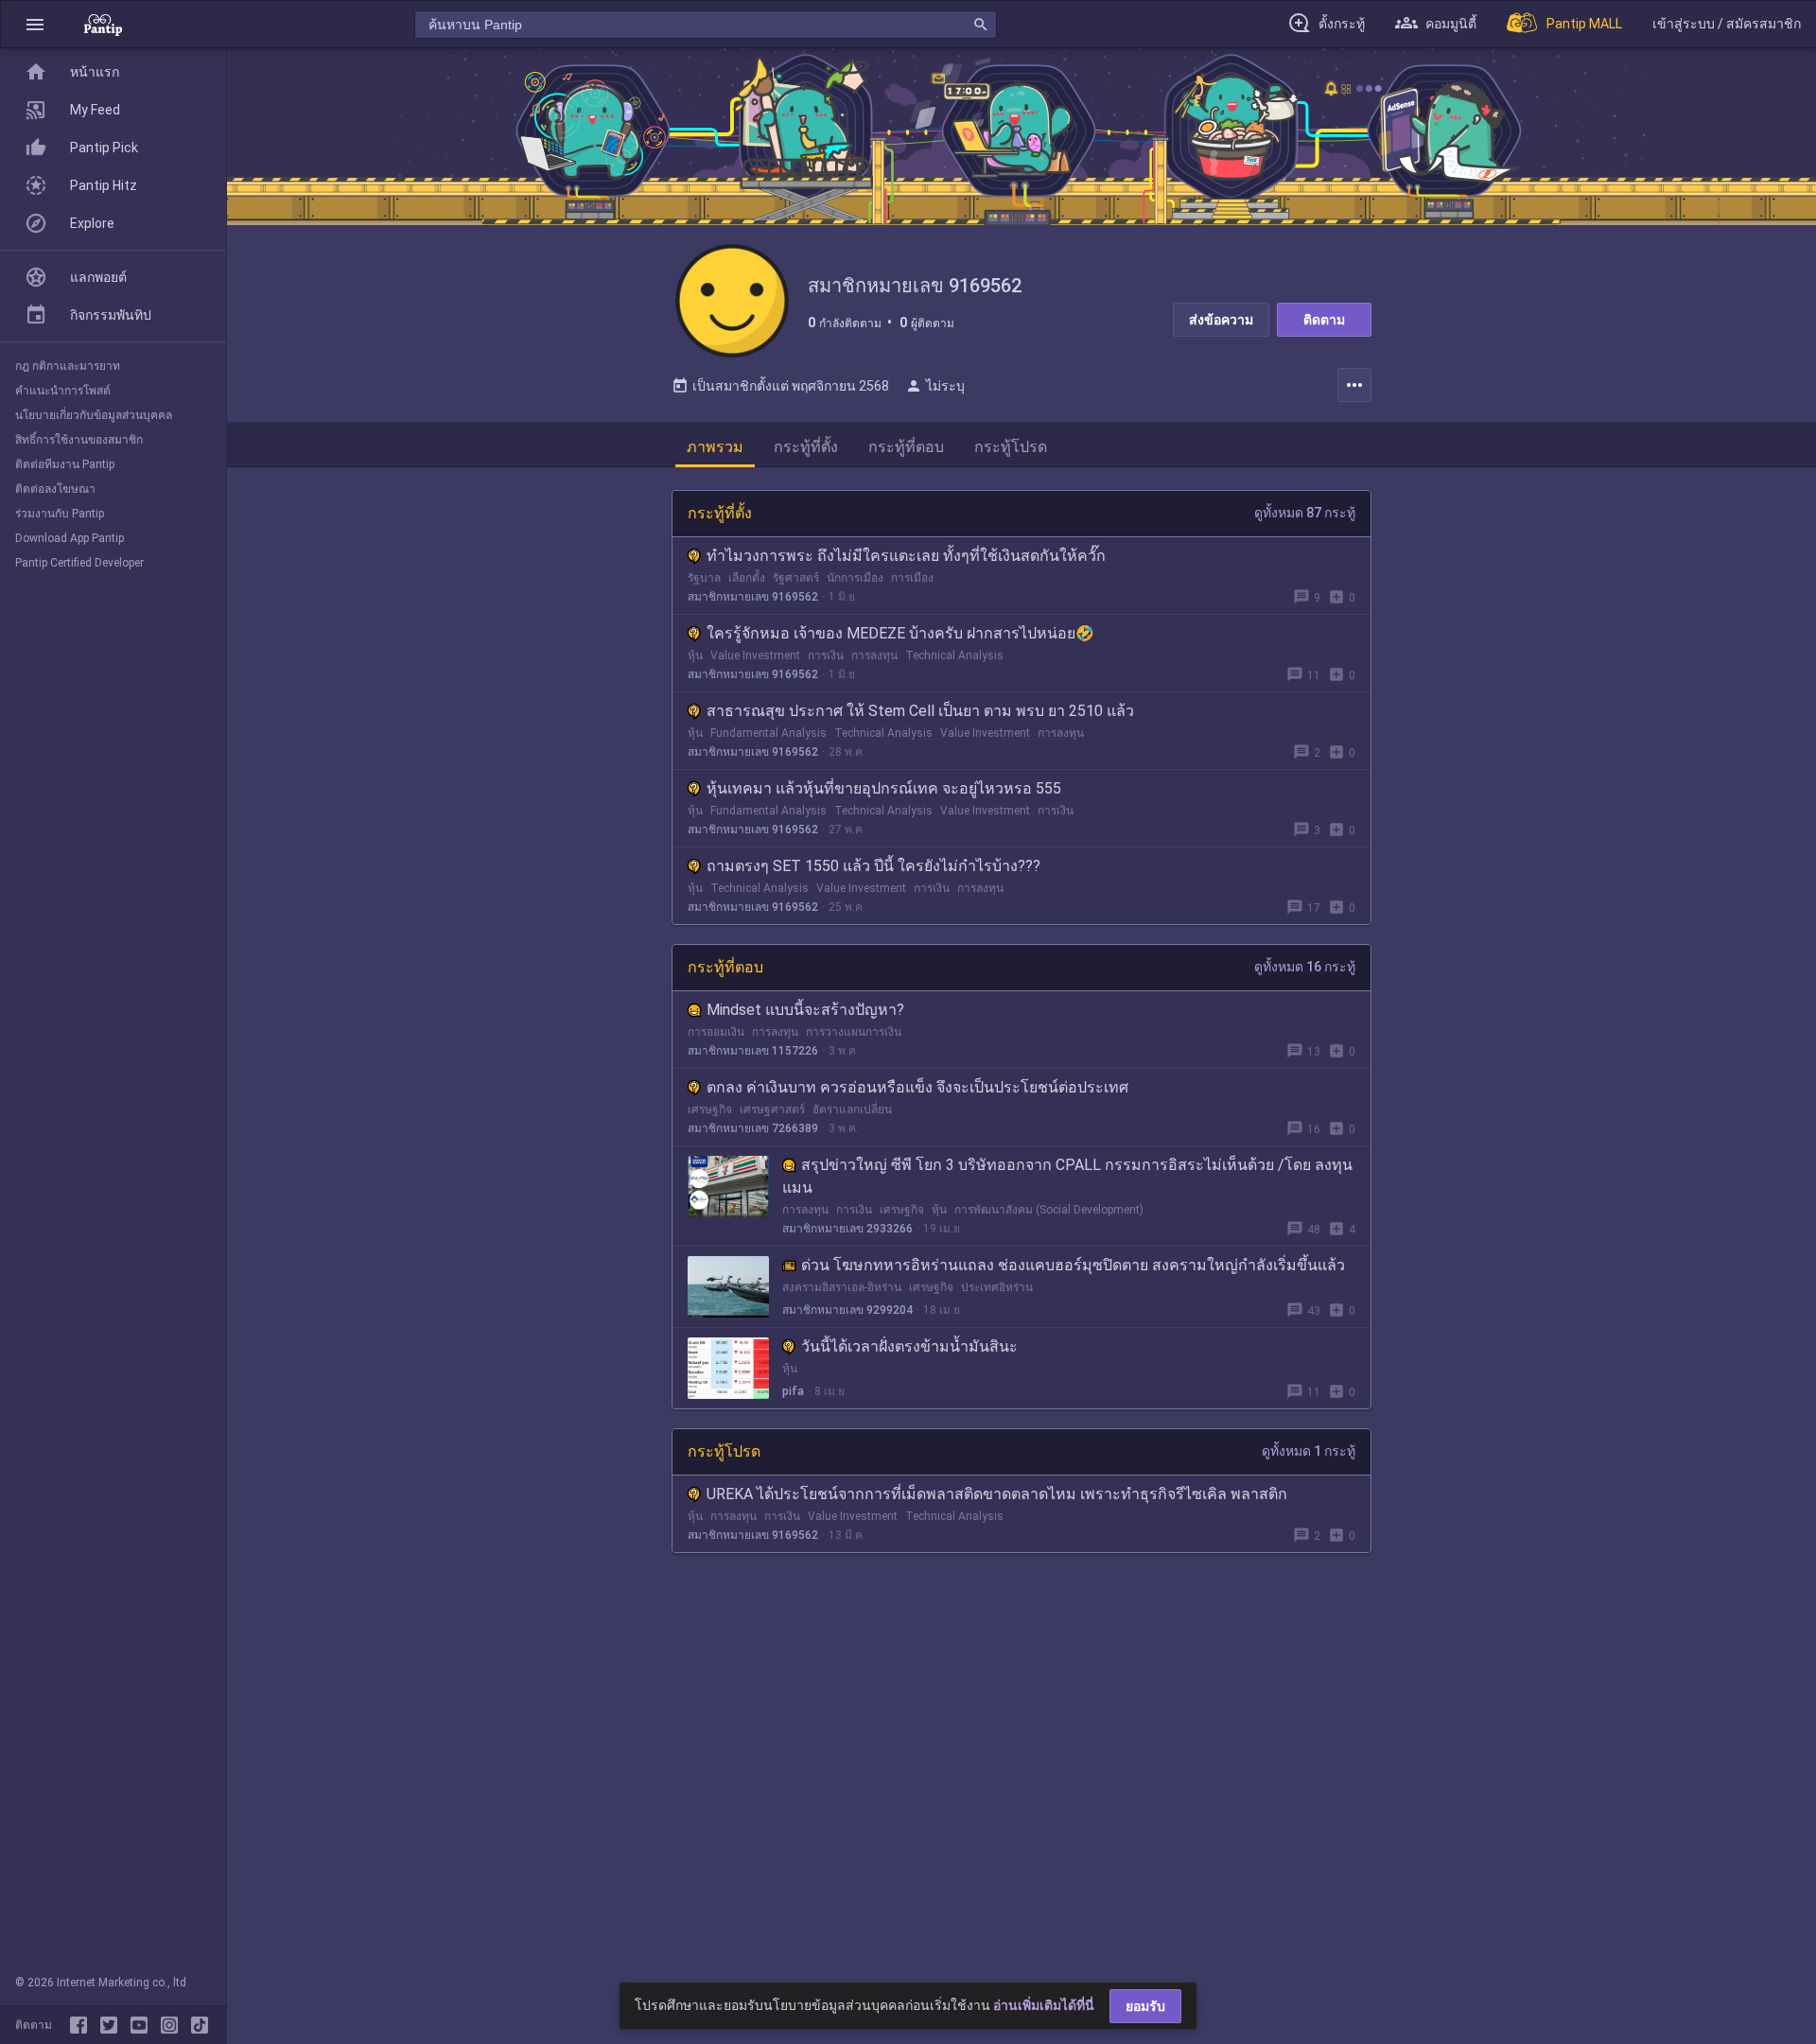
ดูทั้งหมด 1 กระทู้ (1309, 1451)
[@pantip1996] (200, 2025)
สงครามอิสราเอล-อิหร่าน (842, 1287)
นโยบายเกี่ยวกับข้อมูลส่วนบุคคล (94, 415)
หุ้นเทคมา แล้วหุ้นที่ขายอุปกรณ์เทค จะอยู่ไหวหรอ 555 (884, 788)
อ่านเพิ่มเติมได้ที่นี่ (1044, 2005)
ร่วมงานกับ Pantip (60, 514)
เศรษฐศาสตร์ (772, 1109)
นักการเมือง (855, 578)
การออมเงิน (716, 1032)
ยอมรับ (1145, 2006)
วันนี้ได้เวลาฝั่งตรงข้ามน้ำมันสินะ (909, 1346)
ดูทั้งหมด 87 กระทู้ (1305, 513)
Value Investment (755, 655)
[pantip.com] (103, 24)
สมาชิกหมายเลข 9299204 (847, 1310)
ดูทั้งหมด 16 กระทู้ (1305, 967)
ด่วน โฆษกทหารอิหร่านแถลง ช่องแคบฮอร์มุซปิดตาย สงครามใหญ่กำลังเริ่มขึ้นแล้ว (1073, 1265)
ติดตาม (1324, 320)
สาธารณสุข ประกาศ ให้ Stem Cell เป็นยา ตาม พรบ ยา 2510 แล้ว (920, 711)
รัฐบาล (704, 578)
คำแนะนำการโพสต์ (63, 391)
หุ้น (695, 655)
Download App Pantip (70, 538)
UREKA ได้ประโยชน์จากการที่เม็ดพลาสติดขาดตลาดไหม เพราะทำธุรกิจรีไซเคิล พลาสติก (997, 1494)
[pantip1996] (143, 2025)
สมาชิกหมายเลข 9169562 (753, 597)
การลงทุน (874, 655)
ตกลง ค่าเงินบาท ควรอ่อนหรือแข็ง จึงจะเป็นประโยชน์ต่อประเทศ (917, 1087)
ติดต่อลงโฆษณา (55, 489)
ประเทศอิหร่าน (997, 1287)
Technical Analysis (954, 655)
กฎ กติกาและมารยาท (68, 366)
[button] (35, 24)
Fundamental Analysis (768, 733)
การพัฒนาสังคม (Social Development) (1049, 1210)
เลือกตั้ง (747, 578)
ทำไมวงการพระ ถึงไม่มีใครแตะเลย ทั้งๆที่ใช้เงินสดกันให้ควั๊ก (906, 556)
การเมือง (912, 578)
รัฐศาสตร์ (796, 578)
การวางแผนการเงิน (854, 1032)
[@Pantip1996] (113, 2025)
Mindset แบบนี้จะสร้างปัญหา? (805, 1010)
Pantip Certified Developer (79, 563)
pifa (793, 1391)
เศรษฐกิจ (710, 1109)
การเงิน (826, 655)
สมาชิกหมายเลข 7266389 (753, 1128)
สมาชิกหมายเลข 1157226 (753, 1051)
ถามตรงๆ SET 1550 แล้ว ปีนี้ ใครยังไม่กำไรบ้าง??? (873, 866)
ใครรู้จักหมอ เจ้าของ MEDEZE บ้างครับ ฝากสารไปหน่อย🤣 (900, 633)
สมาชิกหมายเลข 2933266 (847, 1229)
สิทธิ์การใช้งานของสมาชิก (79, 440)
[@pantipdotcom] (173, 2025)
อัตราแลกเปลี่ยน (852, 1109)
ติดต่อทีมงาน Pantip (65, 464)
